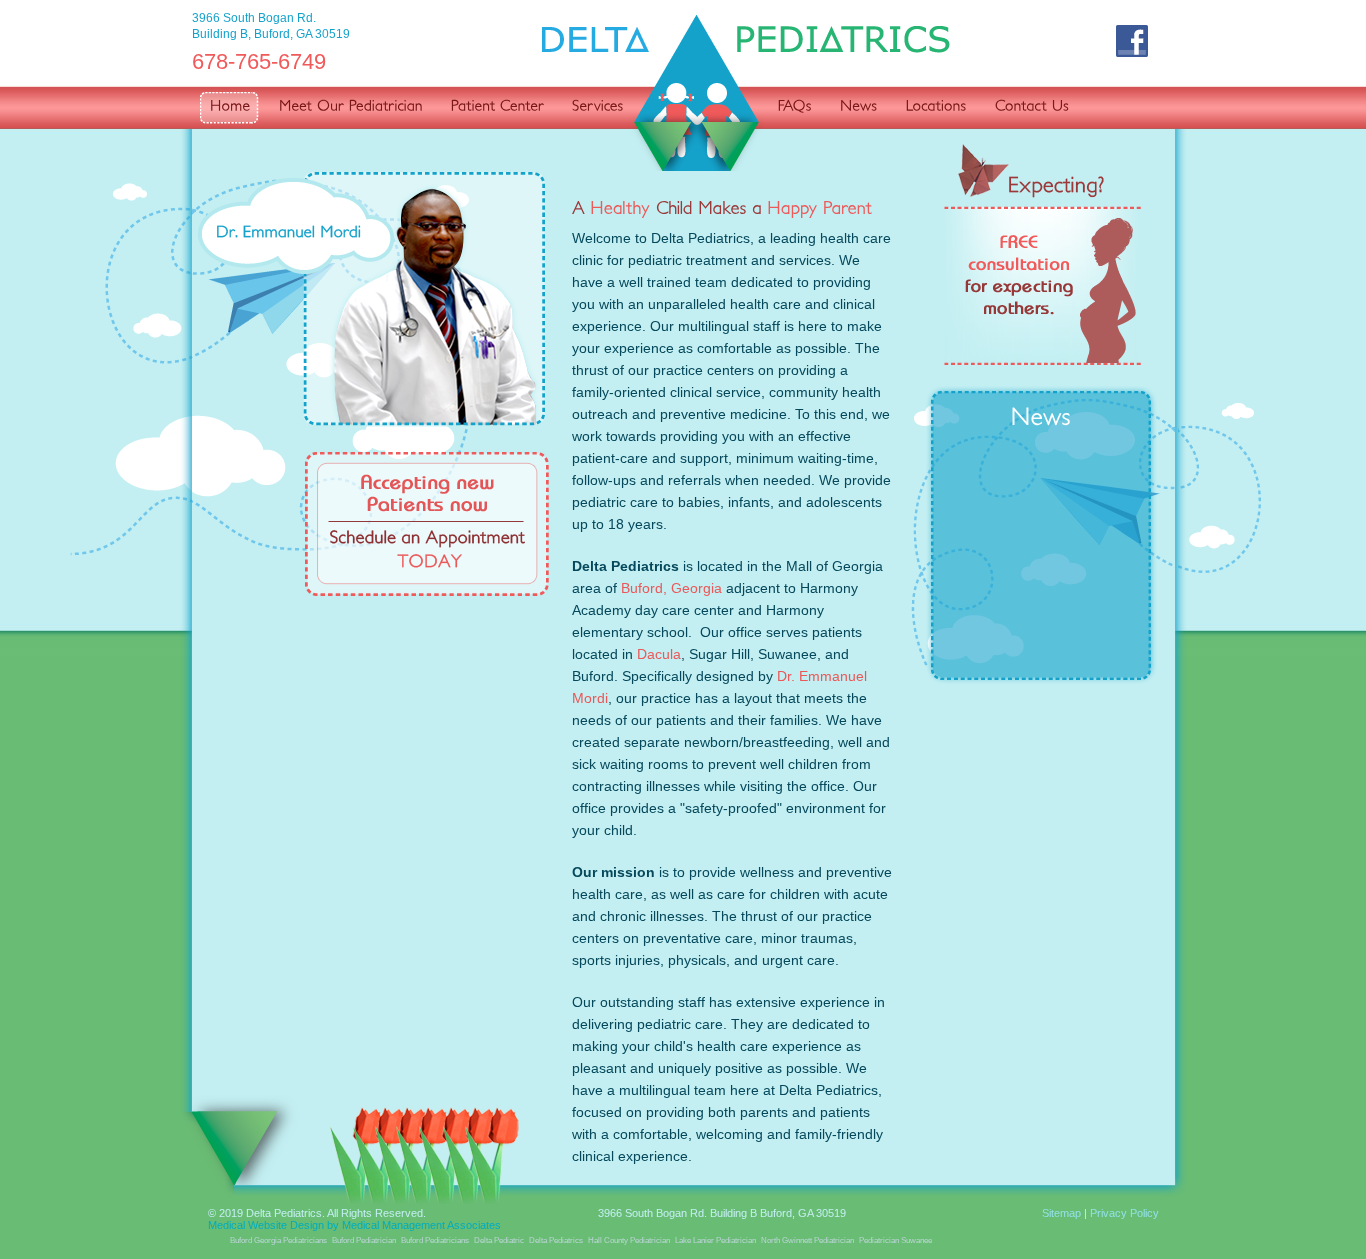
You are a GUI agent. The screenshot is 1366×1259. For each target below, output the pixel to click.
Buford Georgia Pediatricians (278, 1240)
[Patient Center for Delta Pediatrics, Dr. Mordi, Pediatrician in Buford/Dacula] (492, 108)
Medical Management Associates (421, 1225)
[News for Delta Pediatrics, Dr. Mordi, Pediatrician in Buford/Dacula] (854, 108)
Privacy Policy (1124, 1213)
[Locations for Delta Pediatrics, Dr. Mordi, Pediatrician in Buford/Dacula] (931, 108)
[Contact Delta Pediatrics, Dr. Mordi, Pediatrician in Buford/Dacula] (1027, 108)
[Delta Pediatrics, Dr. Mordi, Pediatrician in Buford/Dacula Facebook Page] (1133, 42)
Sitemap (1061, 1213)
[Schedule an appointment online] (427, 524)
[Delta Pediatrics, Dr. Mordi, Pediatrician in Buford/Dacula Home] (225, 108)
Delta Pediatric (499, 1240)
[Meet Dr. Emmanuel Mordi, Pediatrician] (372, 298)
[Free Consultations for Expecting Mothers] (1042, 254)
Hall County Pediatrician (629, 1240)
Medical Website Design (266, 1225)
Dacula (659, 654)
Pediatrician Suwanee (895, 1240)
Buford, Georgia (671, 588)
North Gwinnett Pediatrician (807, 1240)
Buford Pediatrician (364, 1240)
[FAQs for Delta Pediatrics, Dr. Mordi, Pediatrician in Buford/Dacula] (790, 108)
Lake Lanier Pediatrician (715, 1240)
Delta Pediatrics (556, 1240)
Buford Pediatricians (435, 1240)
